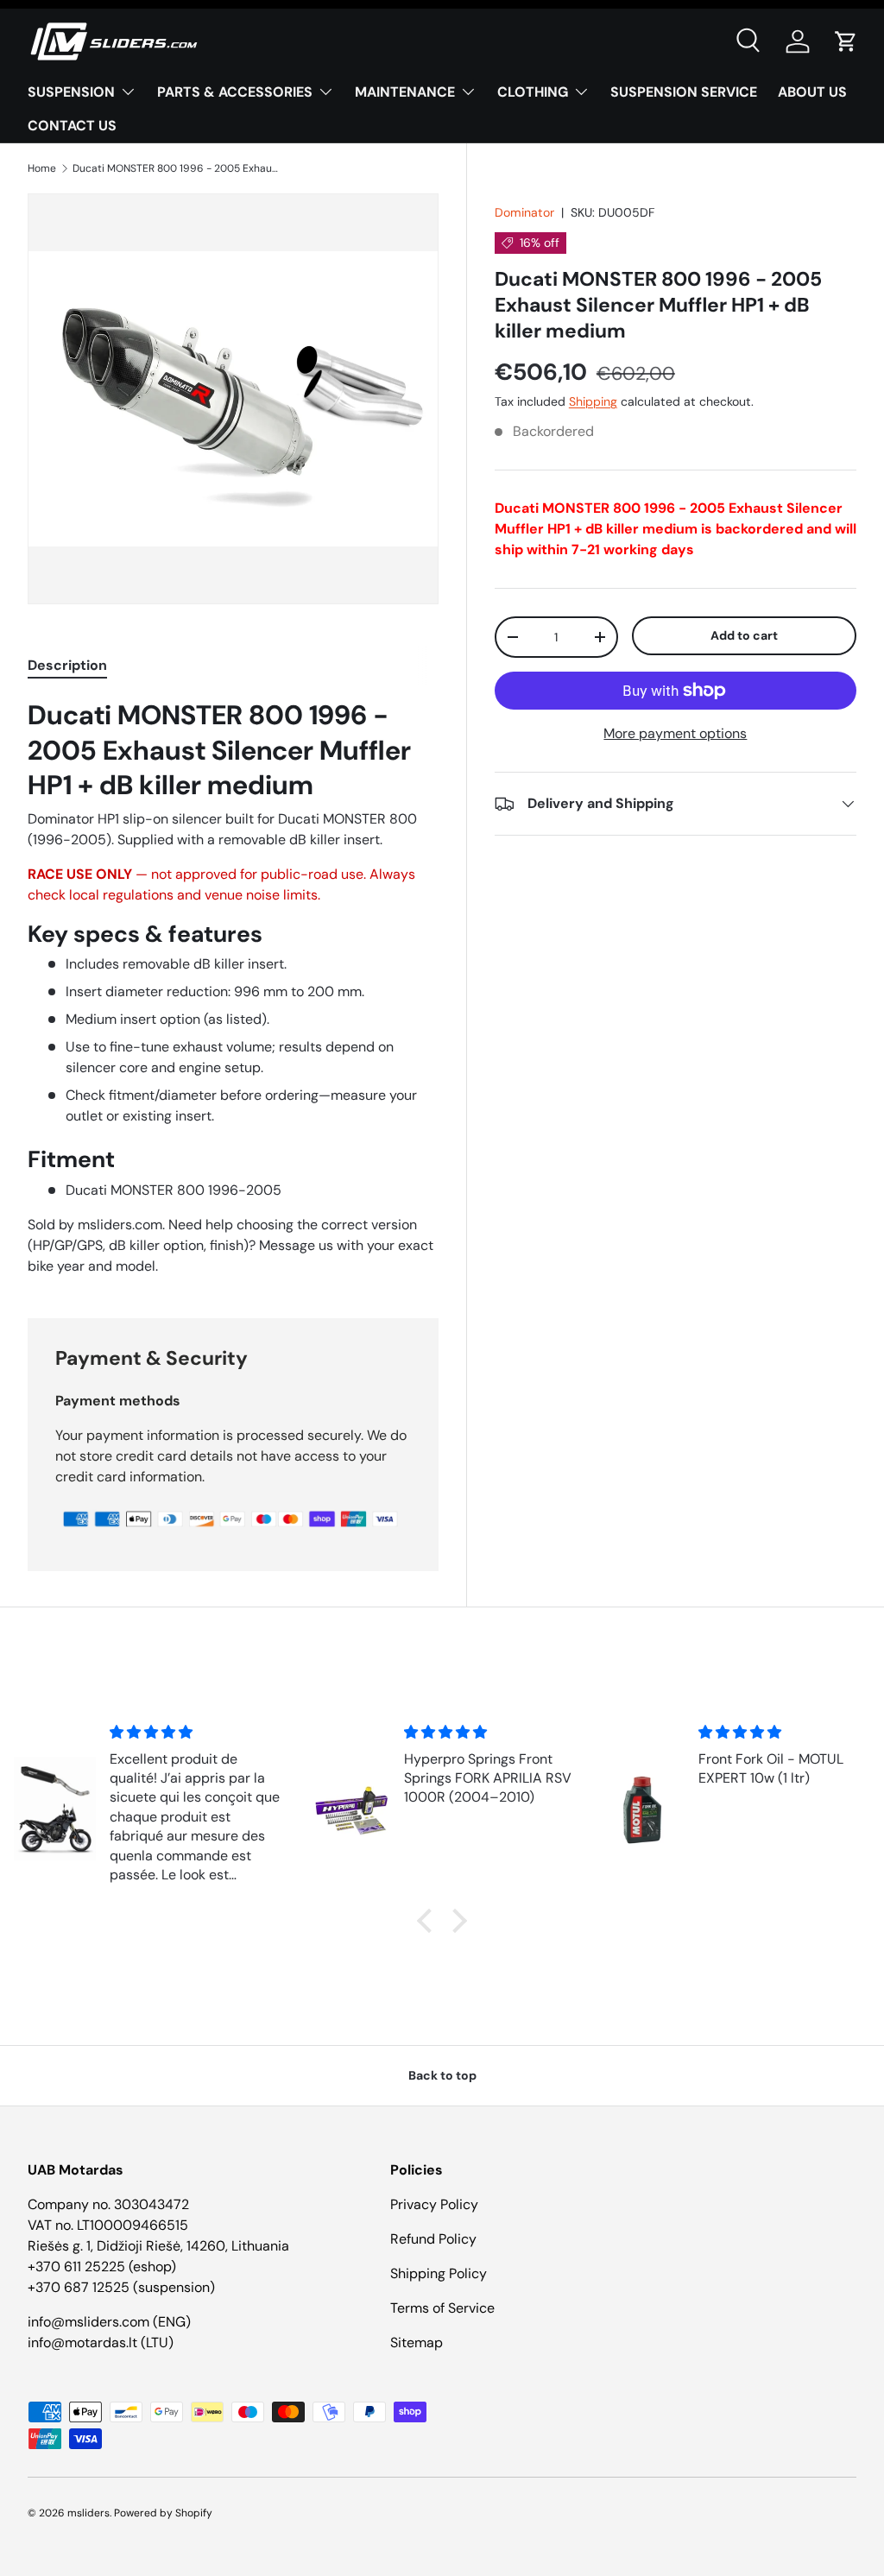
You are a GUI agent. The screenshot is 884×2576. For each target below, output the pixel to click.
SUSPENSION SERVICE (684, 92)
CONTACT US (72, 126)
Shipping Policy (439, 2273)
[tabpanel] (233, 988)
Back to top (442, 2075)
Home (42, 168)
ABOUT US (812, 92)
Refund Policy (433, 2239)
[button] (846, 41)
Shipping (593, 401)
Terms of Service (442, 2308)
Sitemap (417, 2342)
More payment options (675, 733)
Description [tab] (67, 665)
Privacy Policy (434, 2204)
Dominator (524, 212)
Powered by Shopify (163, 2513)
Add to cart (744, 635)
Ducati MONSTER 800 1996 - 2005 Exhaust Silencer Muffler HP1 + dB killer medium (176, 168)
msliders (88, 2513)
